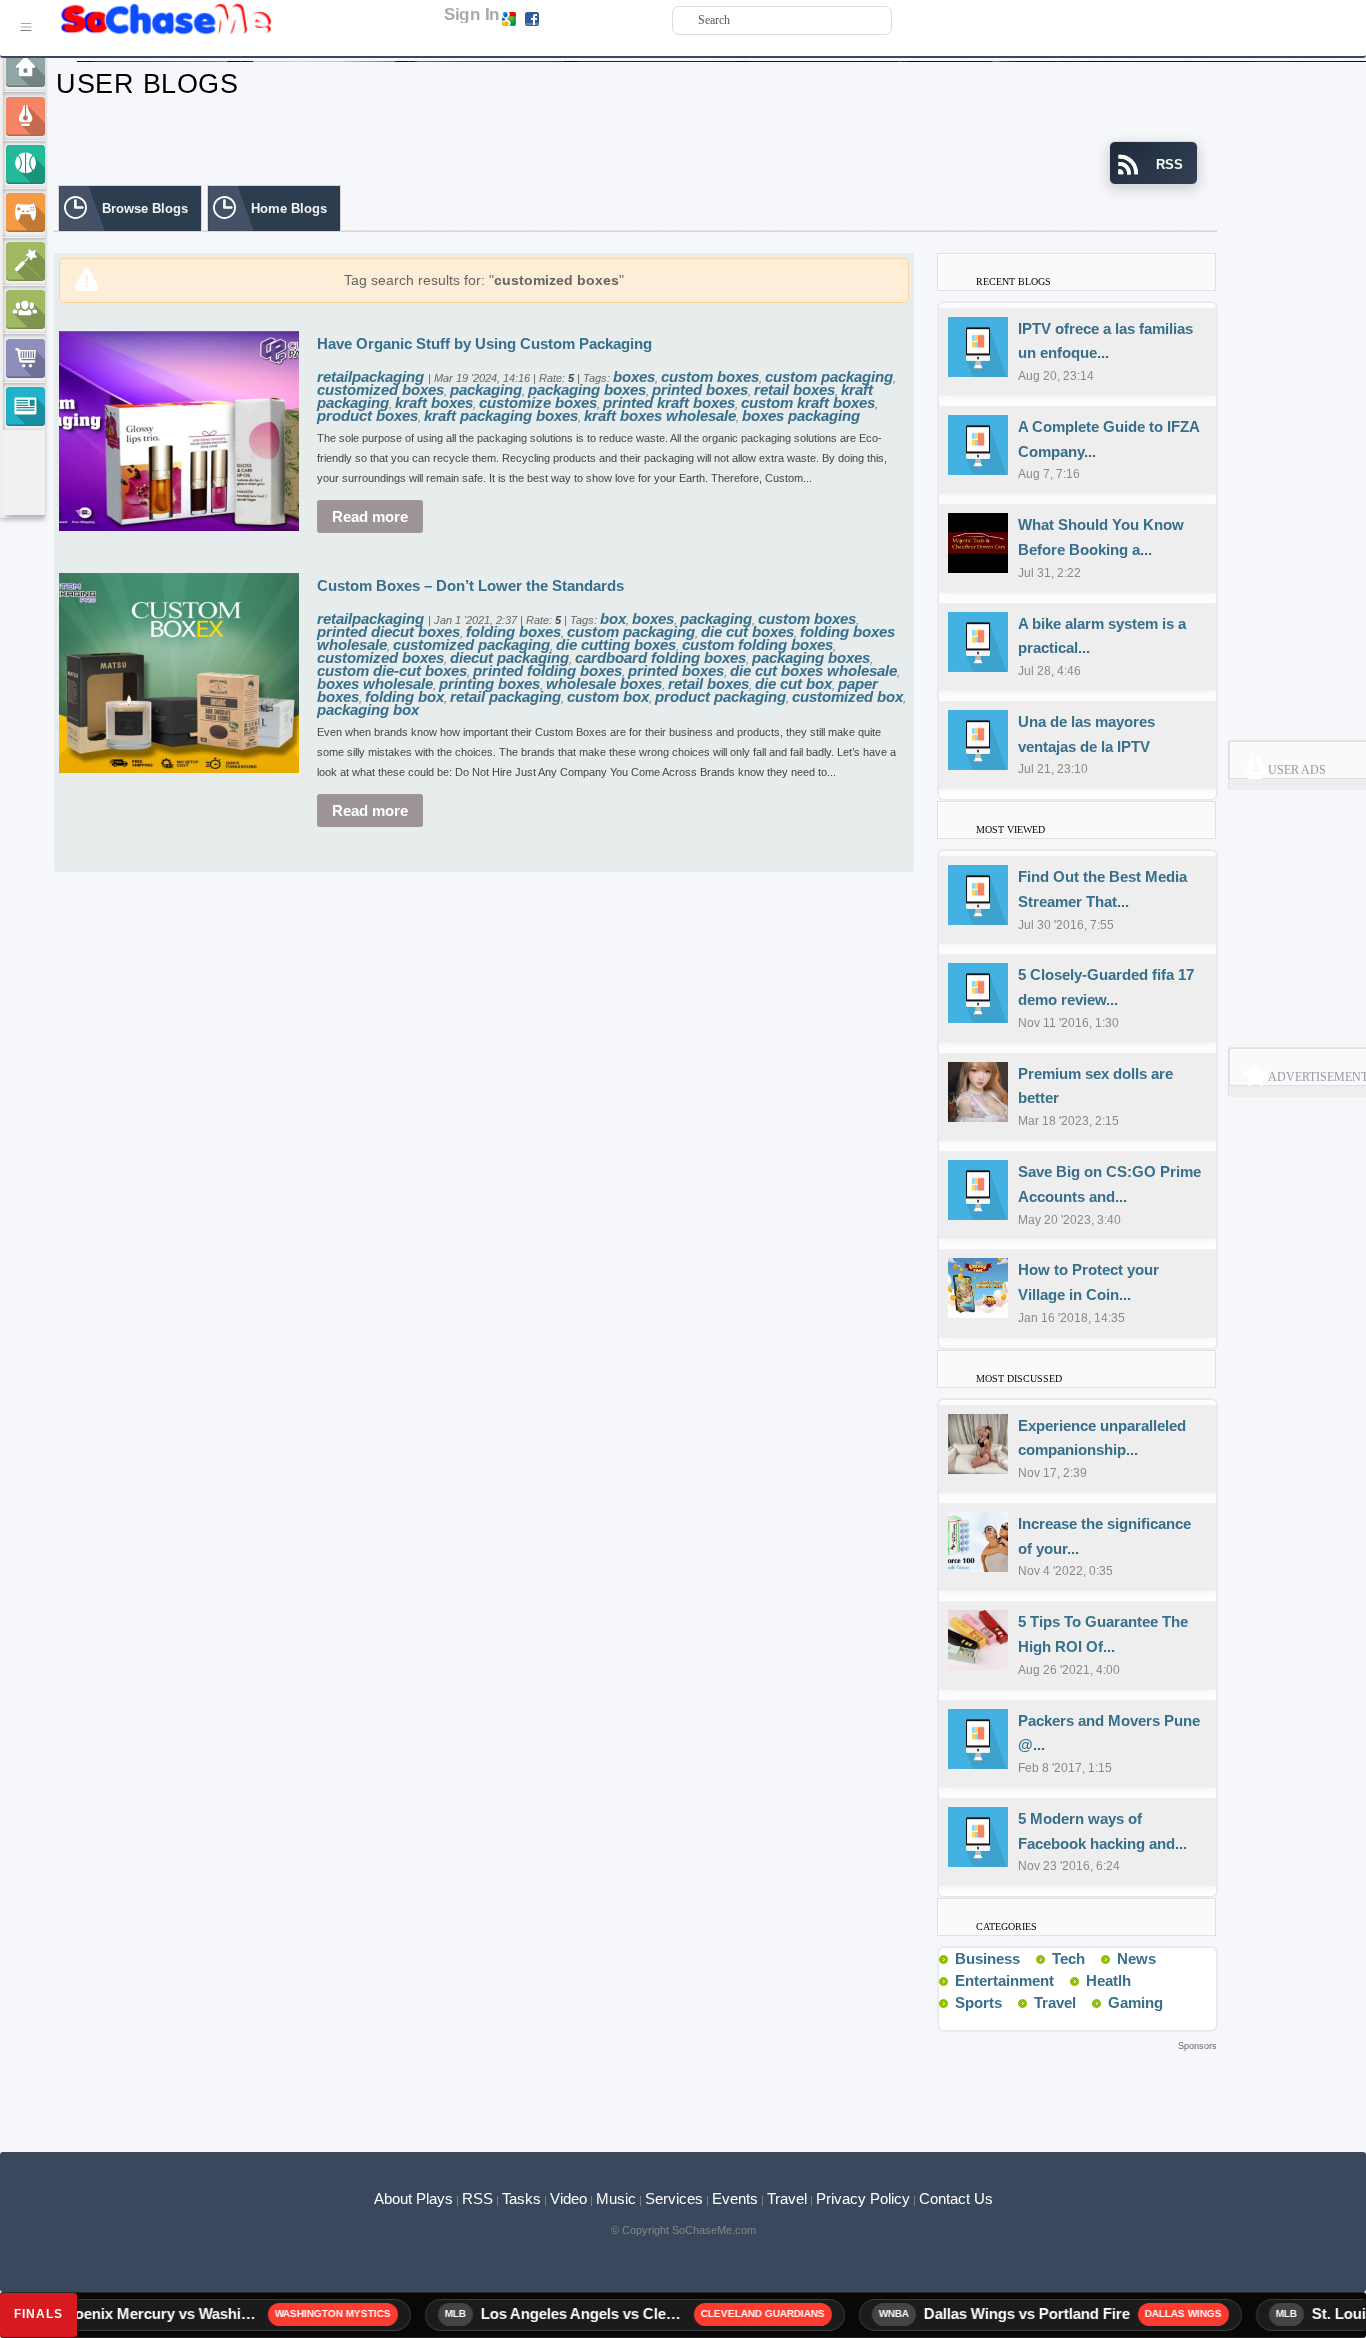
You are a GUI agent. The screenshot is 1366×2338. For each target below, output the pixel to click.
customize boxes (538, 402)
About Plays (413, 2198)
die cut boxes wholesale (813, 670)
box (613, 618)
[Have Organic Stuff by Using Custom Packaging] (179, 429)
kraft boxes (434, 402)
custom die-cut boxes (392, 670)
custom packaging (829, 376)
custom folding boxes (757, 644)
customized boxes (380, 389)
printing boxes (489, 683)
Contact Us (956, 2198)
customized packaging (471, 644)
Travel (1055, 2002)
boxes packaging (801, 415)
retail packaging (505, 696)
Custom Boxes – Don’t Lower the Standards (470, 585)
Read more (370, 516)
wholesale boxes (604, 683)
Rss (1028, 1958)
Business (987, 1958)
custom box (608, 696)
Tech (1068, 1958)
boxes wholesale (375, 683)
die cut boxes (747, 631)
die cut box (793, 683)
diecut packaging (509, 657)
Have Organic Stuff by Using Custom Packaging (484, 343)
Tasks (521, 2198)
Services (674, 2198)
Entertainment (1004, 1980)
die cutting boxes (616, 644)
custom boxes (710, 376)
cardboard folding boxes (660, 657)
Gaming (1135, 2002)
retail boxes (794, 389)
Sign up (563, 18)
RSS (477, 2198)
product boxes (367, 415)
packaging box (368, 709)
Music (616, 2198)
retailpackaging (372, 376)
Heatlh (1108, 1980)
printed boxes (700, 389)
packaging (486, 389)
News (1136, 1958)
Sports (978, 2002)
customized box (847, 696)
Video (568, 2198)
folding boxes (513, 631)
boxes (634, 376)
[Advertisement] (635, 2086)
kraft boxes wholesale (660, 415)
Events (735, 2198)
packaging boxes (587, 389)
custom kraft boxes (808, 402)
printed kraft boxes (669, 402)
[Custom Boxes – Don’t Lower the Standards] (179, 671)
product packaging (720, 696)
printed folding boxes (547, 670)
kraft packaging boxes (501, 415)
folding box (404, 696)
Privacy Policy (863, 2198)
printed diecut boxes (388, 631)
